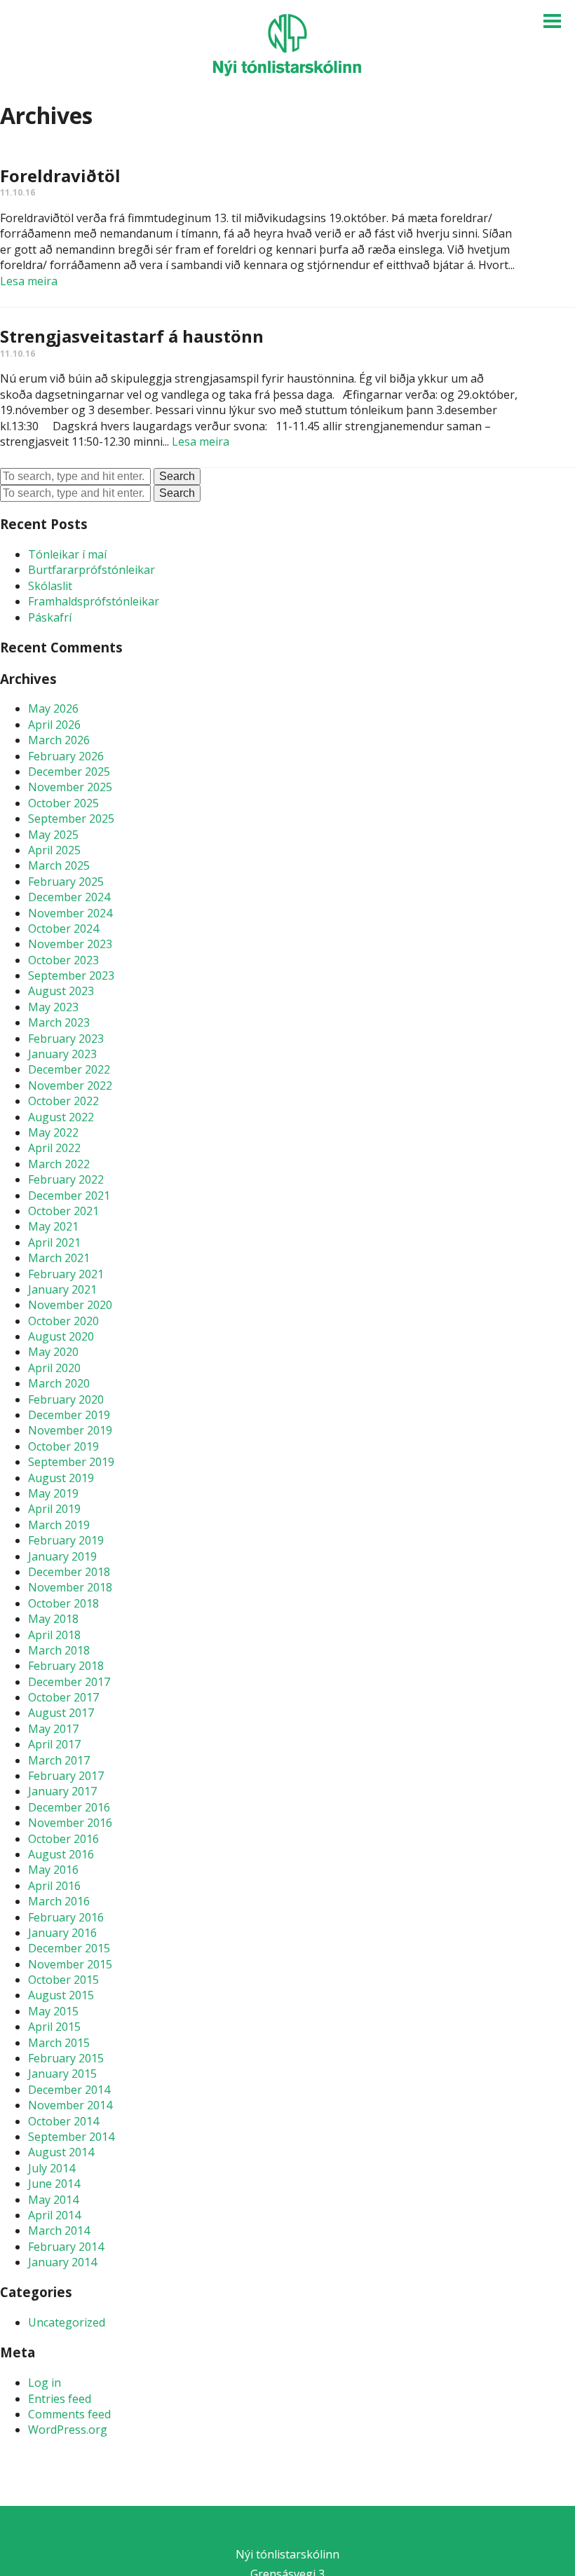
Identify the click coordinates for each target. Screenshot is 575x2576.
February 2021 (66, 1274)
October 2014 (63, 2121)
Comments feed (69, 2414)
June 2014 (54, 2184)
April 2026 (54, 725)
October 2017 (63, 1697)
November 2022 (70, 1085)
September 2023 (71, 975)
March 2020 (59, 1383)
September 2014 (71, 2137)
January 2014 (62, 2262)
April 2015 (54, 2027)
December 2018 (69, 1572)
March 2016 (59, 1901)
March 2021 (59, 1258)
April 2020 (54, 1368)
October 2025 (63, 803)
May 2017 (53, 1729)
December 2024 (69, 897)
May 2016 (53, 1870)
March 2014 (59, 2231)
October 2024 (63, 929)
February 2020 (66, 1399)
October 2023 (63, 960)
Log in (45, 2383)
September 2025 (71, 818)
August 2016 (61, 1854)
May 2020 (53, 1352)
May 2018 (53, 1619)
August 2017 (61, 1713)
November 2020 (70, 1305)
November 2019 (70, 1430)
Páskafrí (50, 617)
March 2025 (59, 865)
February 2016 (66, 1917)
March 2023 (59, 1022)
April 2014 (54, 2215)
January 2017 (62, 1791)
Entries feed (60, 2399)
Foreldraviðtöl (60, 176)
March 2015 (59, 2043)
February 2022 (66, 1179)
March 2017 (59, 1760)
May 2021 (53, 1226)
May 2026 (53, 708)
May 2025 (53, 835)
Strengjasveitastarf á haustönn (132, 336)
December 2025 (69, 772)
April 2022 (54, 1148)
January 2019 (62, 1556)
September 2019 (71, 1462)
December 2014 (69, 2090)
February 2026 (66, 756)
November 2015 (70, 1964)
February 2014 (66, 2247)
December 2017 (69, 1682)
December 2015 (69, 1948)
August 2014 (61, 2152)
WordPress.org (68, 2430)
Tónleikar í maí (67, 554)
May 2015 (53, 2011)
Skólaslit (50, 586)
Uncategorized (67, 2322)
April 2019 (54, 1509)
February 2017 (66, 1776)
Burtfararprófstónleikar (92, 570)
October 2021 (63, 1211)
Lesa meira (29, 281)
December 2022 (69, 1069)
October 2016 (63, 1839)
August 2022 (61, 1117)
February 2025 (66, 882)
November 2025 (70, 787)
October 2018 (63, 1603)
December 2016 (69, 1807)
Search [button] (177, 476)
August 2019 (61, 1478)
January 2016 (62, 1933)
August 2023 (61, 991)
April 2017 (54, 1744)
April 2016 (54, 1886)
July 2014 (52, 2168)
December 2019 (69, 1415)
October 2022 (63, 1101)
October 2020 (63, 1321)
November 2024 (70, 913)
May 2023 (53, 1007)
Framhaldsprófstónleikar (94, 601)
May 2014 (53, 2200)
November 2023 (70, 944)
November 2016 (70, 1823)
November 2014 (70, 2105)
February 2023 (66, 1039)
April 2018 (54, 1635)
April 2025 (54, 850)
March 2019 (59, 1525)
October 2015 (63, 1980)
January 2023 (62, 1054)
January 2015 (62, 2074)
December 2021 (69, 1195)
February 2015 (66, 2058)
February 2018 (66, 1666)
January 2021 (62, 1289)
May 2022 (53, 1132)
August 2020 (61, 1336)
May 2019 (53, 1493)
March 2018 (59, 1650)
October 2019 (63, 1446)
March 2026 (59, 740)
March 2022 (59, 1164)
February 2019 (66, 1540)
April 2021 (54, 1242)
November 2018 (70, 1587)
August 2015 (61, 1995)
